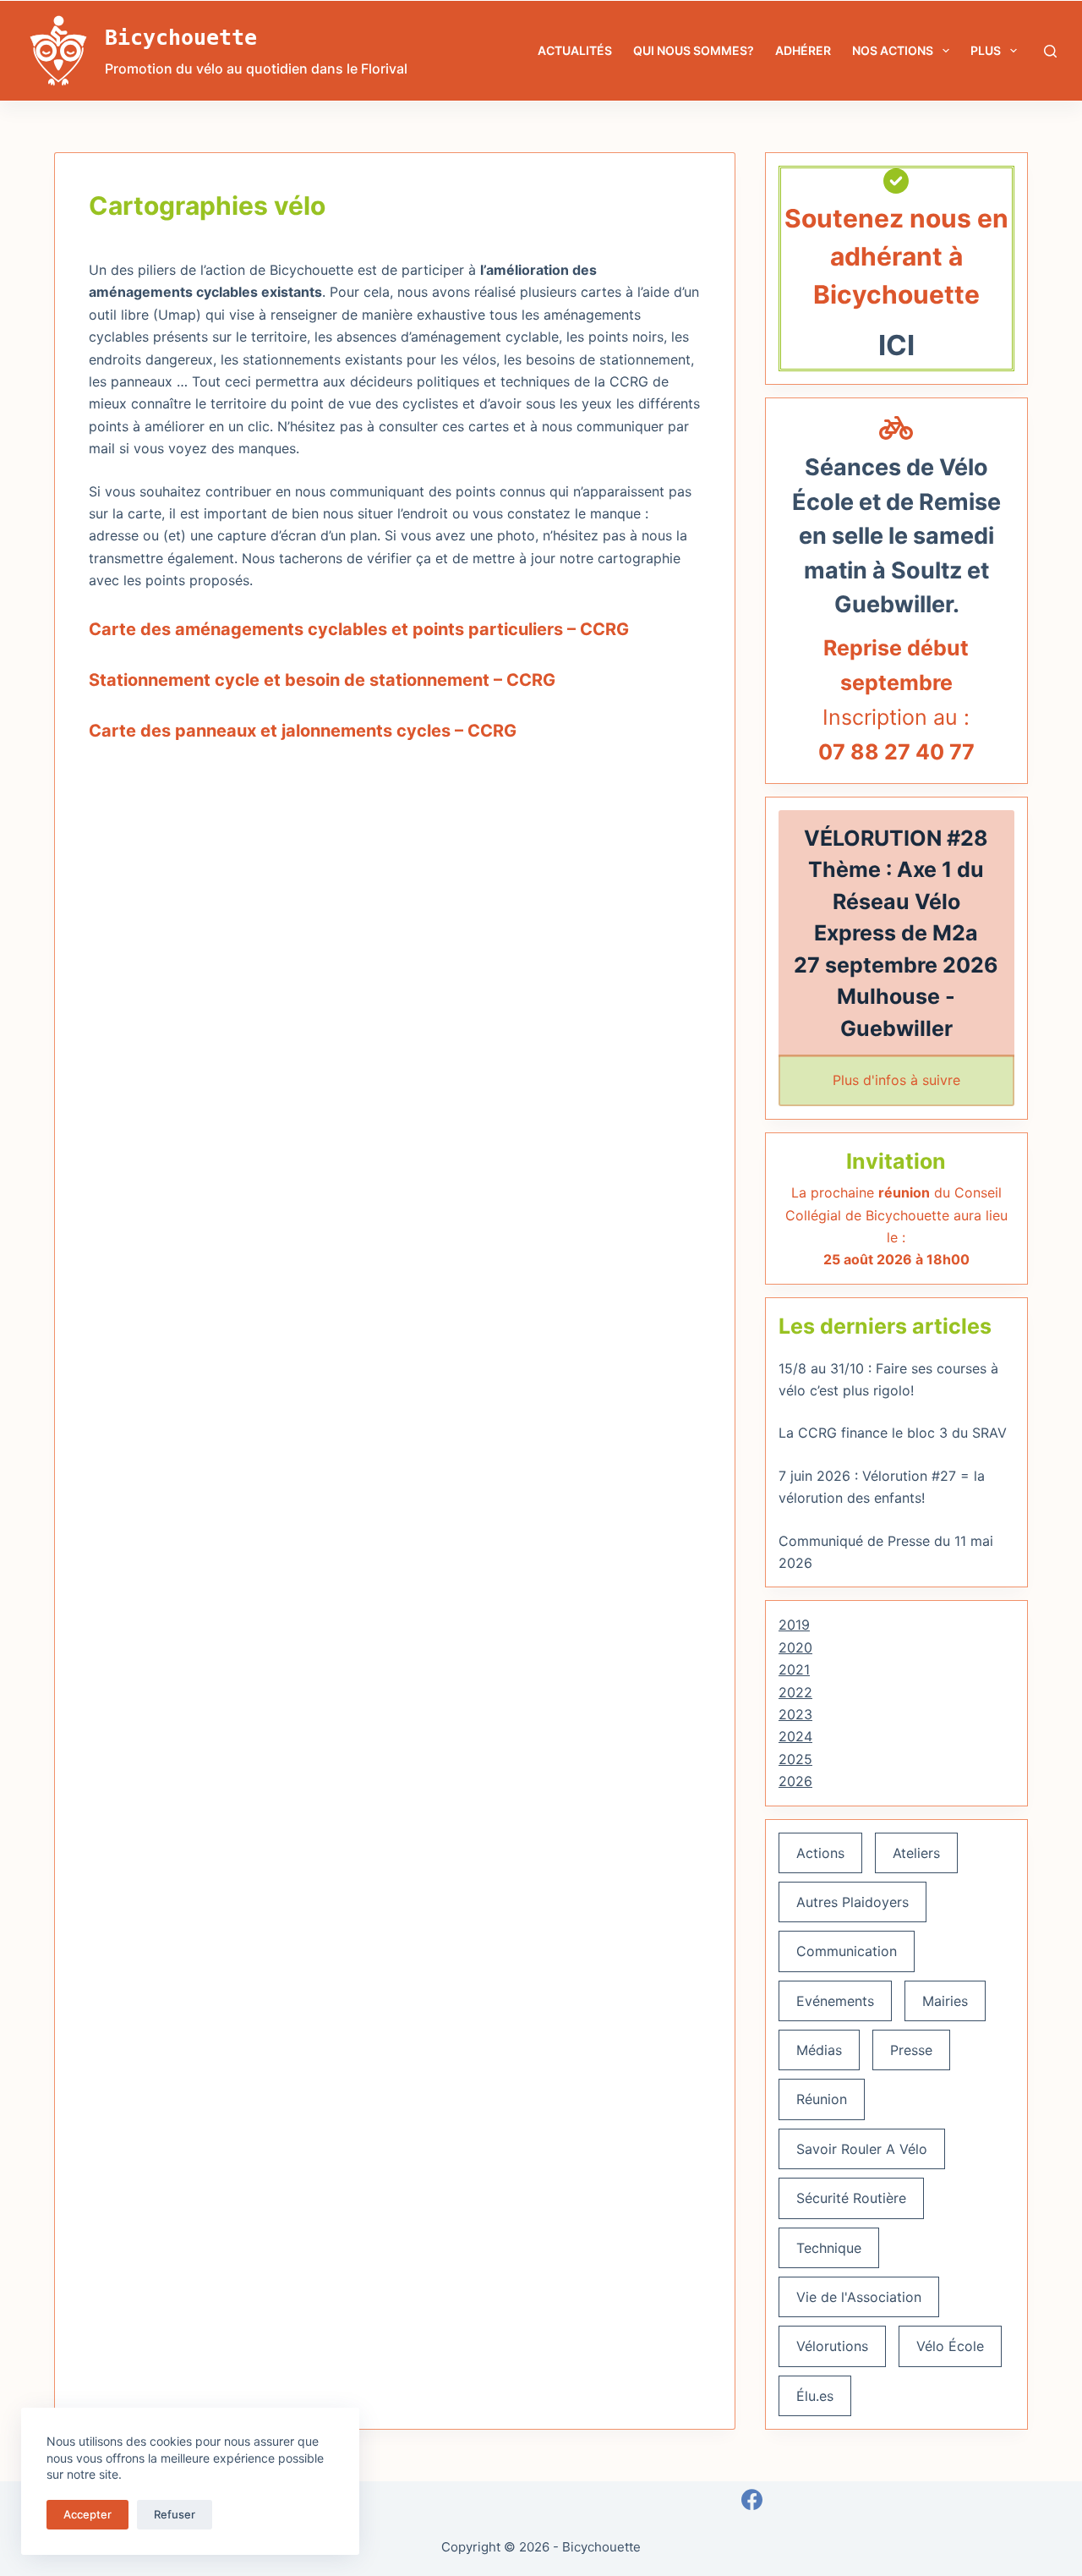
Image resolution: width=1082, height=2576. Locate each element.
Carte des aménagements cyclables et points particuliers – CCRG (359, 629)
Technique (829, 2248)
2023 (795, 1714)
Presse (911, 2050)
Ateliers (916, 1853)
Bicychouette (181, 38)
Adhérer (803, 50)
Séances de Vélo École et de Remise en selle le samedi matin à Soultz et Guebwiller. (896, 536)
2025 (795, 1759)
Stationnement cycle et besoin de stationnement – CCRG (322, 680)
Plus (986, 50)
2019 (794, 1625)
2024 (795, 1736)
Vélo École (950, 2346)
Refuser (175, 2514)
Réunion (822, 2099)
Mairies (945, 2001)
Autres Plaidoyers (852, 1902)
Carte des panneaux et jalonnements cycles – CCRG (303, 731)
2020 (795, 1647)
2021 (794, 1669)
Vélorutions (832, 2346)
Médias (819, 2050)
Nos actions (893, 50)
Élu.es (815, 2396)
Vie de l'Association (859, 2297)
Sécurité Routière (851, 2198)
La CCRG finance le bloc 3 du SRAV (893, 1433)
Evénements (835, 2001)
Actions (820, 1853)
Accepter (87, 2514)
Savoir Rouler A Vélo (862, 2149)
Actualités (575, 50)
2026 (795, 1781)
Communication (847, 1951)
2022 (795, 1692)
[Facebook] (752, 2499)
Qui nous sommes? (694, 50)
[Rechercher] (1050, 51)
